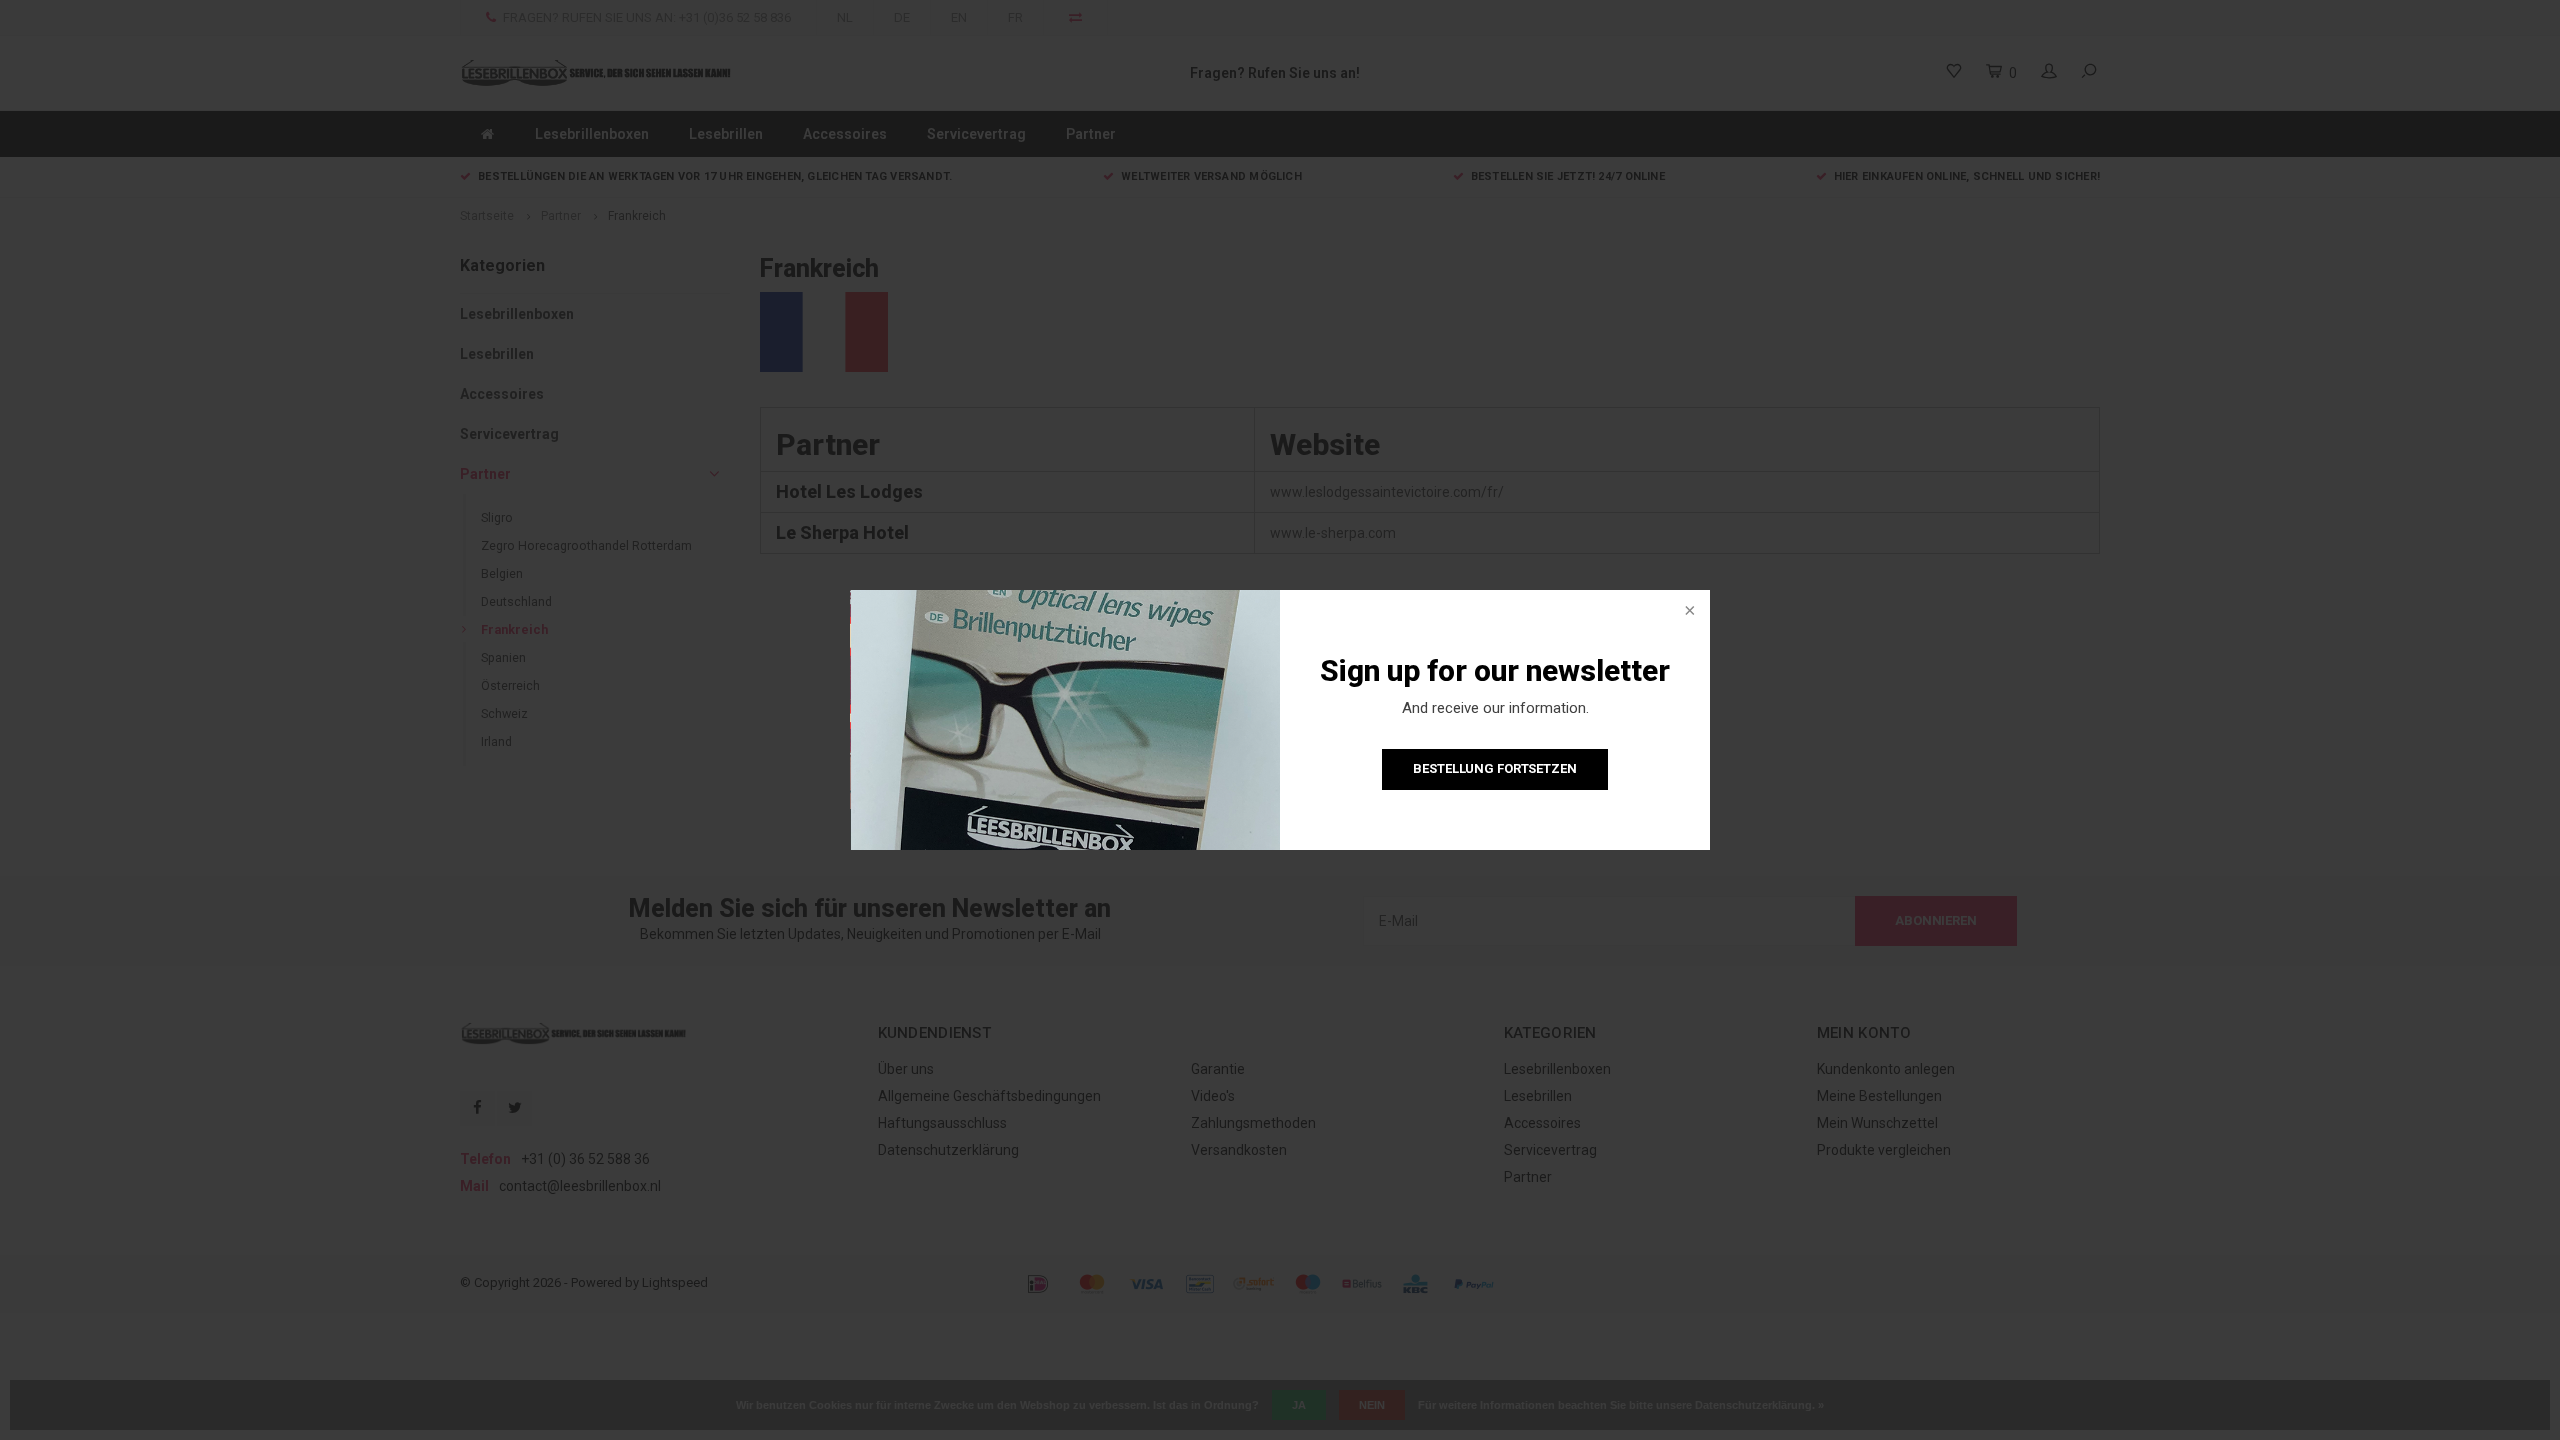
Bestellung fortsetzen (1494, 768)
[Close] (1688, 612)
